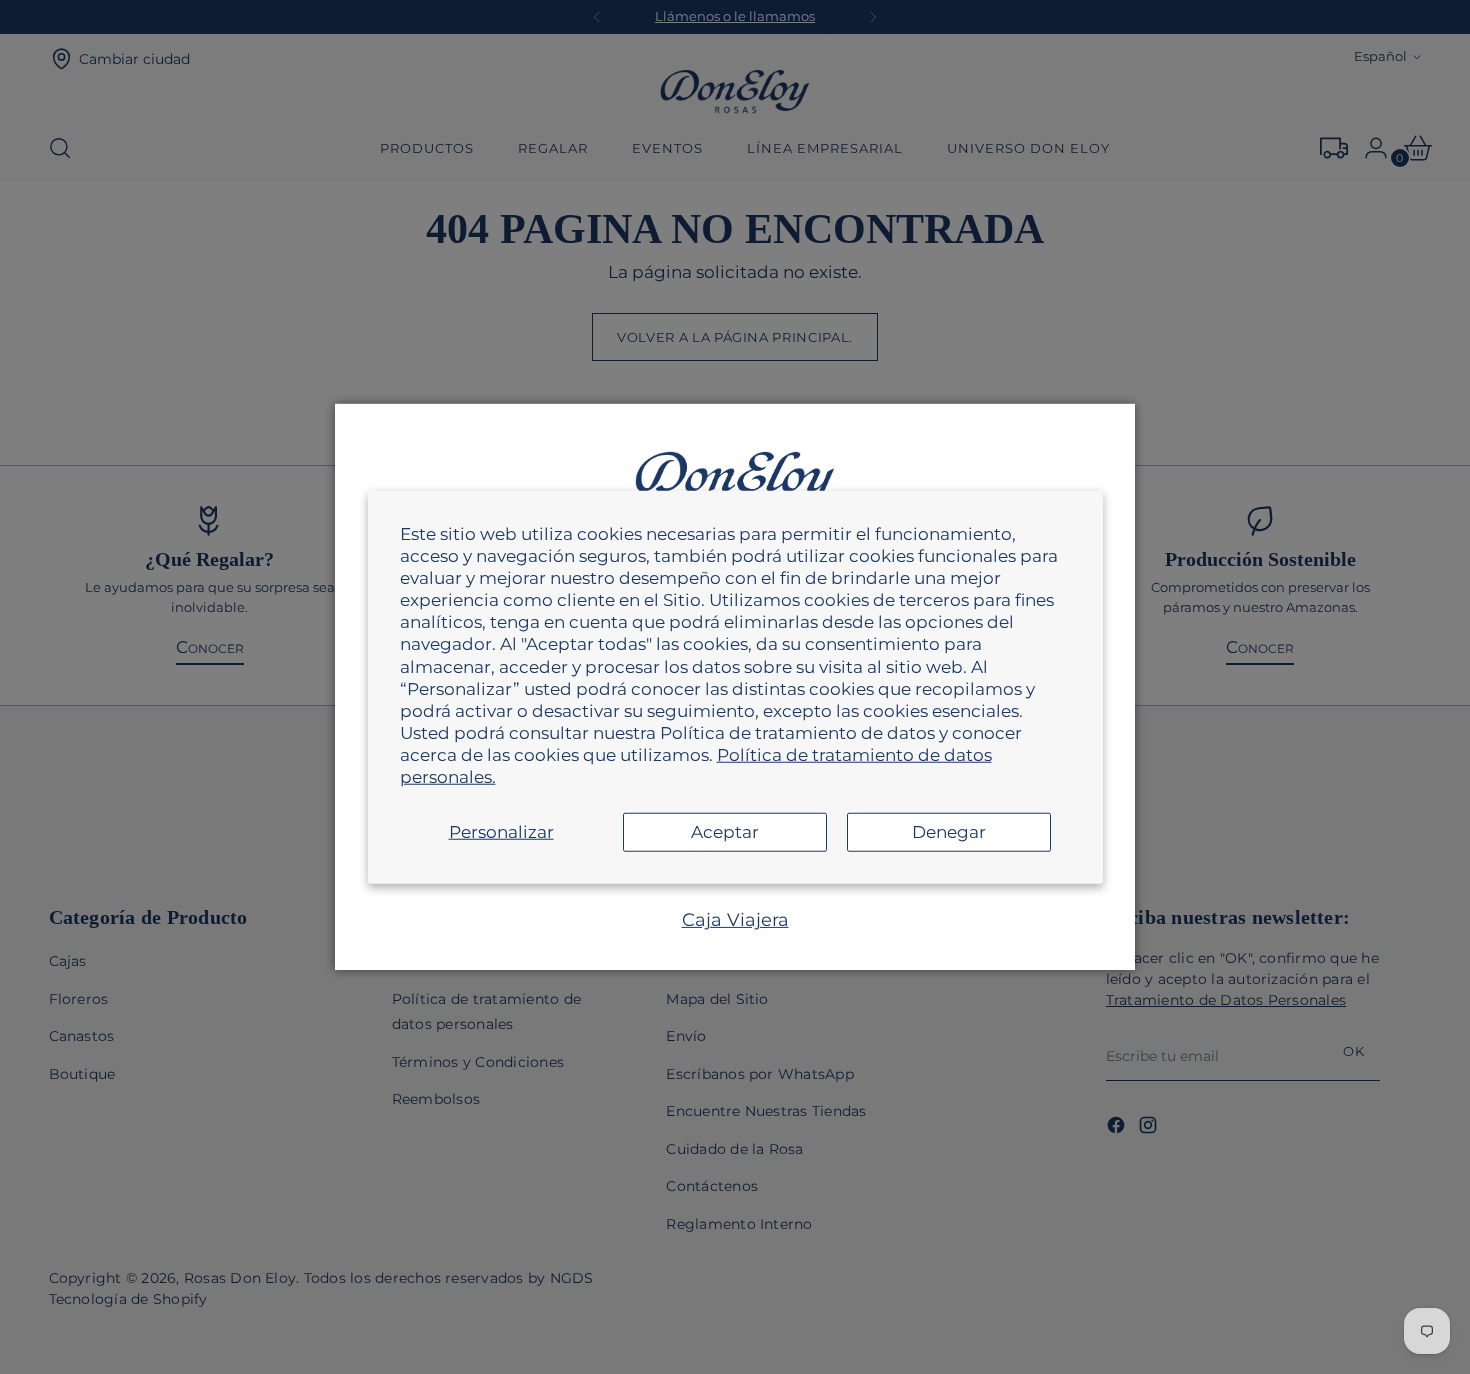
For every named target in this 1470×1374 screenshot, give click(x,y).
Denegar (949, 832)
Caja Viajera (735, 920)
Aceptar (725, 832)
